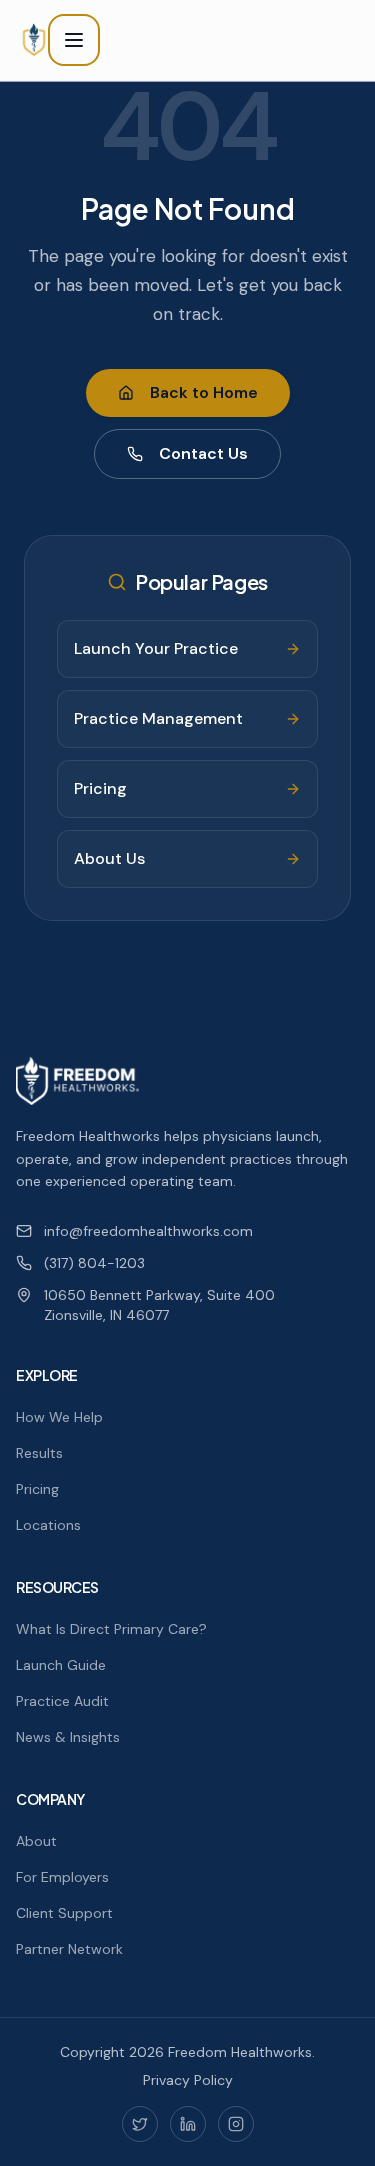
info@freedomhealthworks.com (148, 1231)
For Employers (62, 1877)
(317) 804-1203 (94, 1263)
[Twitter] (140, 2124)
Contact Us (203, 453)
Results (39, 1453)
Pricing (37, 1489)
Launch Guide (61, 1665)
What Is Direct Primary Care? (111, 1629)
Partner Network (69, 1949)
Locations (48, 1525)
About (36, 1841)
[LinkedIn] (188, 2124)
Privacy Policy (188, 2080)
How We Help (59, 1417)
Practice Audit (62, 1701)
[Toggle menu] (74, 40)
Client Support (64, 1913)
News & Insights (68, 1737)
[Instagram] (236, 2124)
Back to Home (204, 392)
